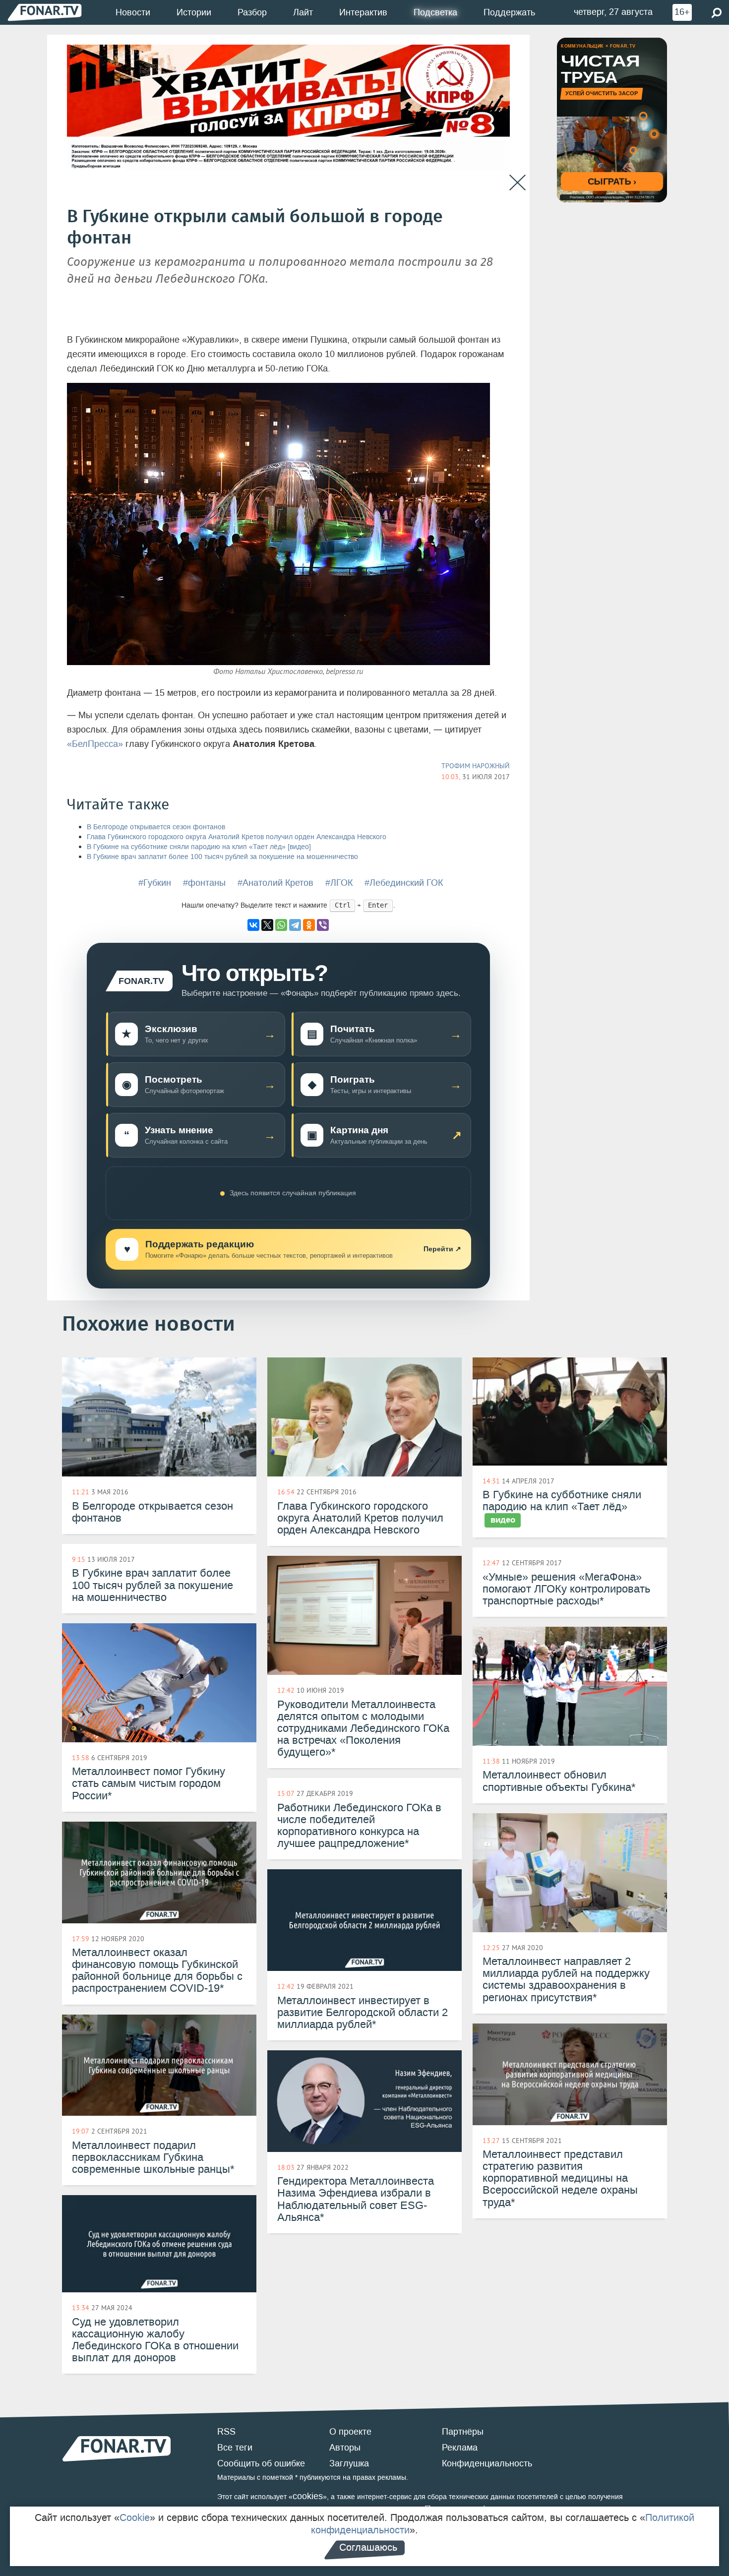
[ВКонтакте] (253, 925)
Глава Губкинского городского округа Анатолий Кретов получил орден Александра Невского (237, 837)
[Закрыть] (517, 183)
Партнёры (463, 2432)
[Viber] (323, 925)
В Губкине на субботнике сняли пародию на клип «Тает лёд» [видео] (199, 847)
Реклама (460, 2448)
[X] (267, 925)
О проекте (350, 2432)
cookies (308, 2496)
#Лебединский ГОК (404, 883)
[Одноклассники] (309, 925)
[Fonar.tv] (45, 12)
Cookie (135, 2517)
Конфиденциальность (487, 2463)
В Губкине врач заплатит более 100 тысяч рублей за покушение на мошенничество (222, 857)
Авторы (345, 2448)
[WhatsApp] (281, 925)
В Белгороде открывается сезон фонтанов (156, 827)
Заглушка (349, 2463)
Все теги (235, 2448)
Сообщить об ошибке (261, 2463)
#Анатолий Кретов (275, 883)
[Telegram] (295, 925)
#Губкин (155, 883)
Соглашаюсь (368, 2547)
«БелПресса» (95, 744)
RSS (226, 2432)
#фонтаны (204, 883)
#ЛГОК (339, 883)
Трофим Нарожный (476, 766)
